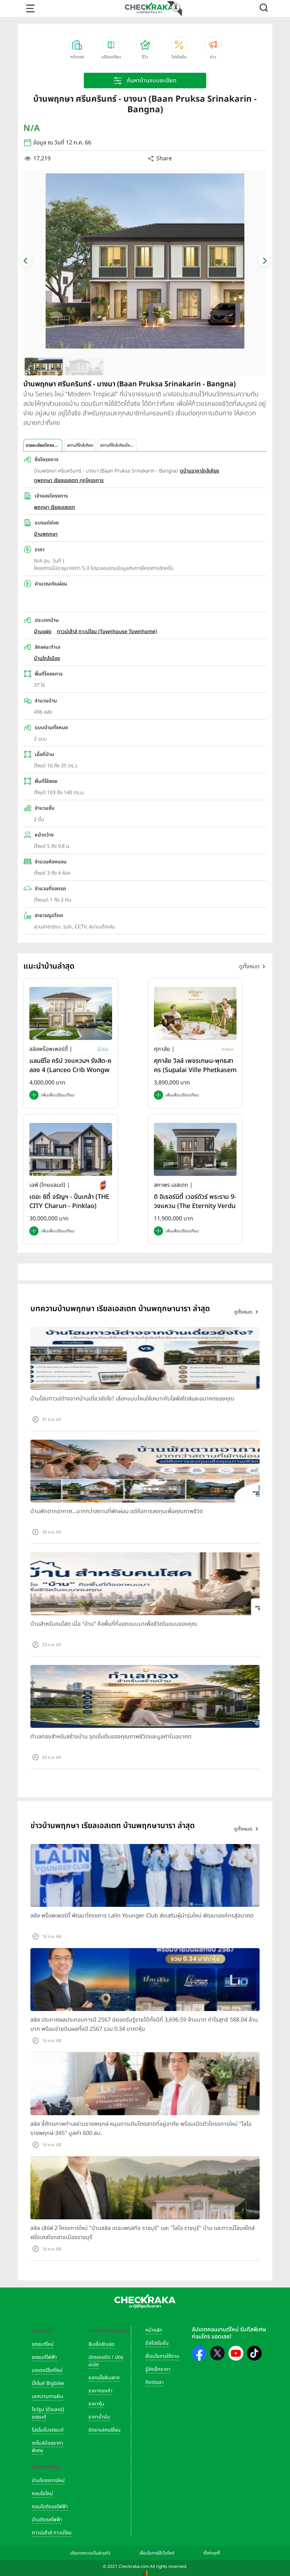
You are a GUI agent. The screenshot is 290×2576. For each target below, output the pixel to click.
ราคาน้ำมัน (99, 2417)
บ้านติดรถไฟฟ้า (47, 2520)
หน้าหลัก (154, 2330)
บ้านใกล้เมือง (47, 658)
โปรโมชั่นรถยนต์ (48, 2430)
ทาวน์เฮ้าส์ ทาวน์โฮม (52, 2533)
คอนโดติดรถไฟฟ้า (50, 2507)
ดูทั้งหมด (249, 966)
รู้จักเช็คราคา (158, 2369)
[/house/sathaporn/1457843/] (195, 1149)
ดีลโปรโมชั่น (157, 2343)
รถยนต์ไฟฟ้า (44, 2357)
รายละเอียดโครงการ (43, 445)
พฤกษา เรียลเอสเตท (54, 507)
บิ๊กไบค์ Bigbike (48, 2383)
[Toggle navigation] (30, 8)
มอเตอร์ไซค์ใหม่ (47, 2370)
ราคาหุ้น (96, 2404)
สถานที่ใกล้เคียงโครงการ (118, 445)
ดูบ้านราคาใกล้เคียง (200, 471)
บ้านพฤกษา (46, 534)
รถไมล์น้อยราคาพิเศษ (48, 2447)
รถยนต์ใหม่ (43, 2344)
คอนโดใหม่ (42, 2494)
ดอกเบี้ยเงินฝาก (104, 2378)
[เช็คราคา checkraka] (149, 8)
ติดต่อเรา (155, 2382)
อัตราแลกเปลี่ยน (105, 2430)
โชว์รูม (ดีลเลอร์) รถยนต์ (48, 2413)
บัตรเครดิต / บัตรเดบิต (106, 2361)
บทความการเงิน (48, 2396)
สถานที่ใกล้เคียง (80, 445)
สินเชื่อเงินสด (101, 2344)
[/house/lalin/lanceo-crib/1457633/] (71, 1013)
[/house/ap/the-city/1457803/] (71, 1149)
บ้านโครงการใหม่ (48, 2480)
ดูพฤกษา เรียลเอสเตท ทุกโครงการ (69, 480)
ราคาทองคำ (100, 2391)
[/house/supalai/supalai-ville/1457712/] (195, 1013)
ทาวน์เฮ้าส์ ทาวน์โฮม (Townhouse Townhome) (107, 632)
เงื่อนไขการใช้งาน (162, 2356)
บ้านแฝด (43, 632)
